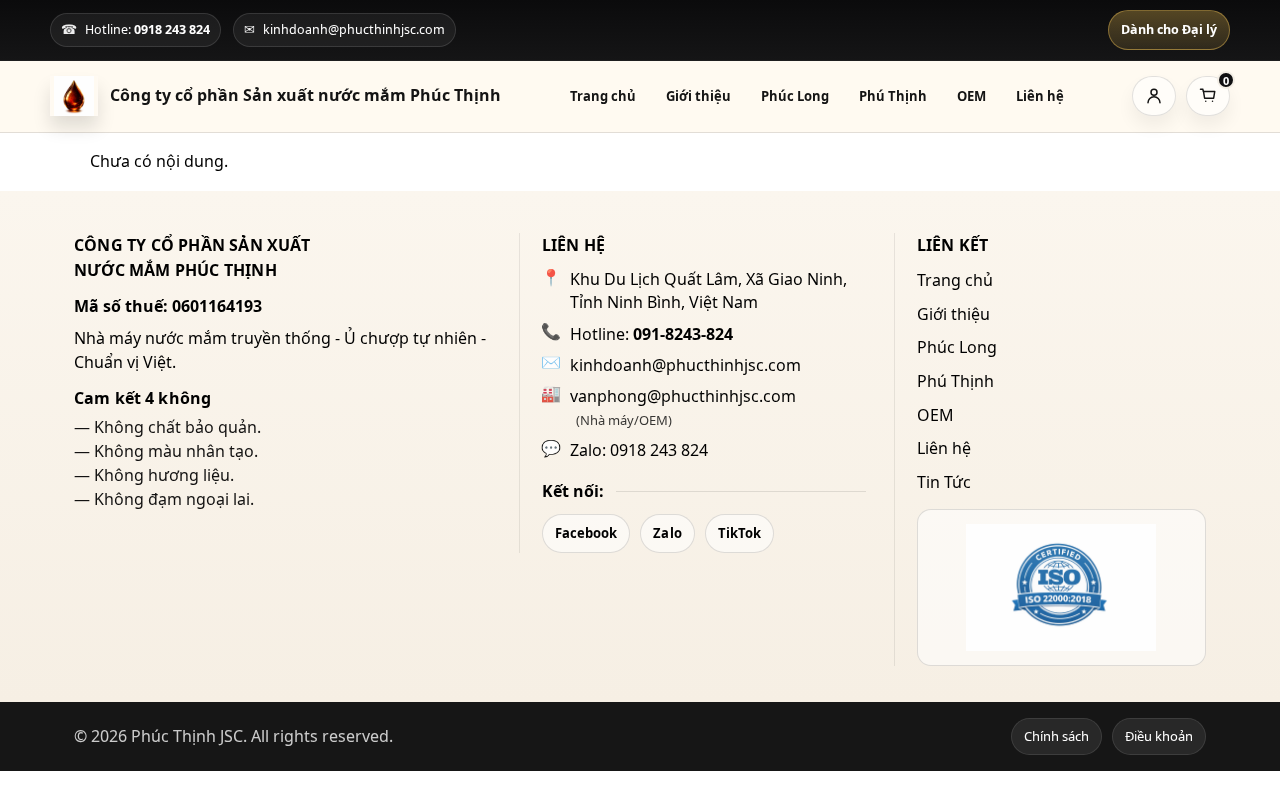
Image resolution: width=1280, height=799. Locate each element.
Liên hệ (1040, 96)
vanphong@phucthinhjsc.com (683, 396)
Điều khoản (1159, 736)
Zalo (667, 533)
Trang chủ (603, 96)
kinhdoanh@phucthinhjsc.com (685, 365)
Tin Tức (944, 482)
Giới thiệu (698, 96)
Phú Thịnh (893, 96)
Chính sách (1056, 736)
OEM (971, 96)
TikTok (740, 533)
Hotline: (651, 334)
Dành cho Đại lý (1169, 29)
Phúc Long (795, 96)
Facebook (586, 533)
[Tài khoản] (1154, 96)
